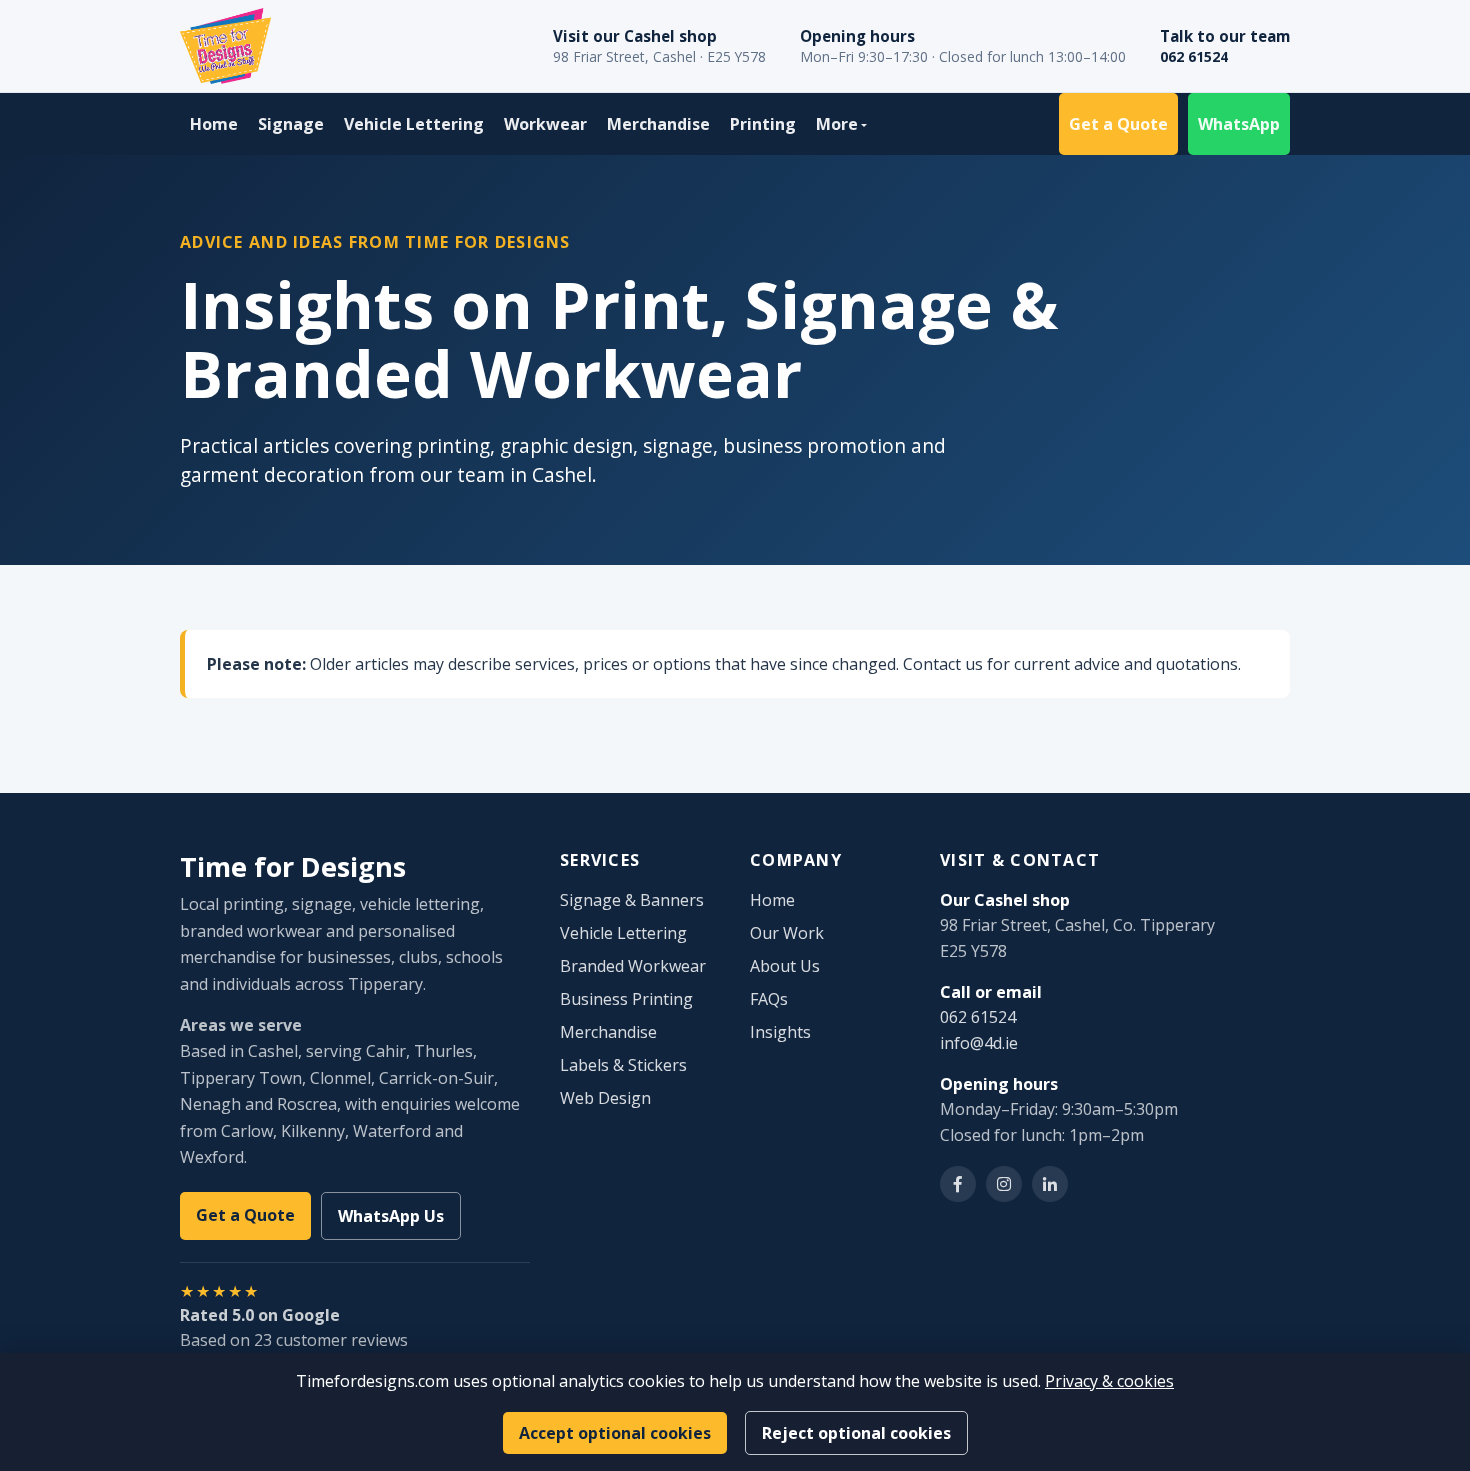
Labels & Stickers (623, 1065)
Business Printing (626, 999)
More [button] (837, 124)
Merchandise (658, 124)
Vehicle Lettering (414, 124)
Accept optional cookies (615, 1433)
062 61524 (1194, 56)
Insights (780, 1032)
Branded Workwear (633, 966)
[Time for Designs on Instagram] (1004, 1184)
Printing (763, 124)
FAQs (769, 999)
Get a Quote (1118, 124)
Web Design (605, 1098)
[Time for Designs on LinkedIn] (1050, 1184)
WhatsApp (1239, 124)
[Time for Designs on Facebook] (958, 1184)
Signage (291, 124)
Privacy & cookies (1109, 1381)
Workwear (545, 124)
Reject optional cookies (856, 1433)
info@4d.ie (979, 1043)
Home (214, 124)
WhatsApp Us (391, 1216)
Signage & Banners (632, 900)
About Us (785, 966)
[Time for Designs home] (225, 46)
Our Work (787, 933)
